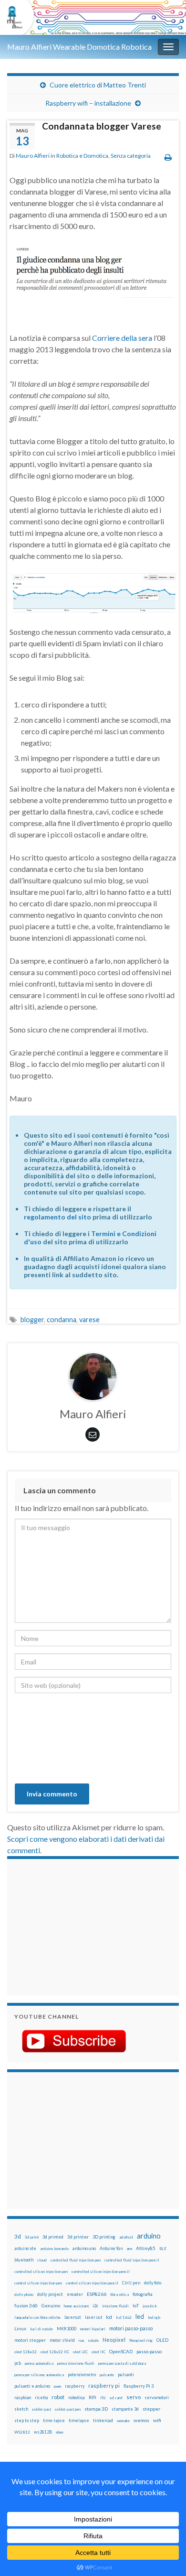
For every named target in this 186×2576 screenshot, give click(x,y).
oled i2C (80, 2352)
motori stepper (30, 2340)
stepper (151, 2409)
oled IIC (98, 2352)
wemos (141, 2420)
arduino (149, 2236)
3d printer (78, 2237)
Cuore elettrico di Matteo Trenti (98, 85)
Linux (20, 2328)
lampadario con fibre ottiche (37, 2317)
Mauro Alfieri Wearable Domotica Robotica (79, 47)
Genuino (51, 2305)
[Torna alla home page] (93, 17)
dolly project (50, 2294)
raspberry (75, 2386)
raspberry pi (104, 2386)
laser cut (93, 2317)
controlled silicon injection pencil (101, 2272)
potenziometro (82, 2375)
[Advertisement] (74, 1926)
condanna (62, 1320)
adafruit (126, 2237)
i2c (95, 2306)
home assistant (76, 2306)
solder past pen (68, 2409)
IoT (136, 2306)
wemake (123, 2421)
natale (93, 2340)
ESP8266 (97, 2294)
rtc (103, 2397)
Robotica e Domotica (82, 156)
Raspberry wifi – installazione (88, 103)
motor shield (62, 2340)
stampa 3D (96, 2409)
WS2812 (22, 2432)
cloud (42, 2260)
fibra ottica (119, 2294)
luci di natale (41, 2329)
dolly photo (24, 2294)
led (140, 2317)
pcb (18, 2363)
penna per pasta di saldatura (122, 2363)
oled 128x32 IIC (55, 2352)
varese (89, 1320)
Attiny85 (146, 2248)
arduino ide (25, 2249)
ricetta (41, 2398)
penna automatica (39, 2363)
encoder (75, 2294)
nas (82, 2340)
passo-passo (149, 2351)
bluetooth (24, 2260)
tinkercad (103, 2420)
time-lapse (54, 2421)
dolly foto (153, 2283)
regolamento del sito (57, 1217)
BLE (163, 2249)
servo (134, 2397)
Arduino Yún (111, 2248)
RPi (93, 2397)
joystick (150, 2306)
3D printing (104, 2237)
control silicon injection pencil (92, 2283)
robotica (77, 2397)
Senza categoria (131, 156)
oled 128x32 (26, 2352)
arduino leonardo (54, 2249)
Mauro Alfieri (33, 156)
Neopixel (114, 2340)
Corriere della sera (122, 338)
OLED (162, 2340)
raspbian (23, 2397)
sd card (116, 2398)
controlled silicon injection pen (41, 2272)
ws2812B (43, 2432)
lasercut (73, 2317)
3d (18, 2236)
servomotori (157, 2397)
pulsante (107, 2375)
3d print (32, 2237)
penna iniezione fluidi (76, 2363)
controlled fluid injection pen (76, 2260)
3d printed (53, 2237)
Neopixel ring (141, 2340)
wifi (157, 2420)
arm (129, 2249)
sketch (21, 2409)
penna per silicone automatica (39, 2375)
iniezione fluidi (115, 2306)
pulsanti (126, 2375)
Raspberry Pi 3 (139, 2386)
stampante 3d (125, 2409)
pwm (57, 2386)
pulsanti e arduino (32, 2386)
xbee (60, 2432)
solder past (41, 2409)
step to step (27, 2420)
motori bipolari (93, 2329)
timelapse (79, 2421)
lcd (109, 2317)
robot (58, 2397)
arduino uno (84, 2248)
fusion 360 (26, 2305)
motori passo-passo (131, 2328)
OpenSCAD (121, 2351)
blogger (32, 1320)
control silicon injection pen (38, 2283)
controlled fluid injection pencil (132, 2260)
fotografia (143, 2294)
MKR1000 (67, 2329)
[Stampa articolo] (168, 157)
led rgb (154, 2317)
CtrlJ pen (131, 2283)
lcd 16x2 (124, 2317)
